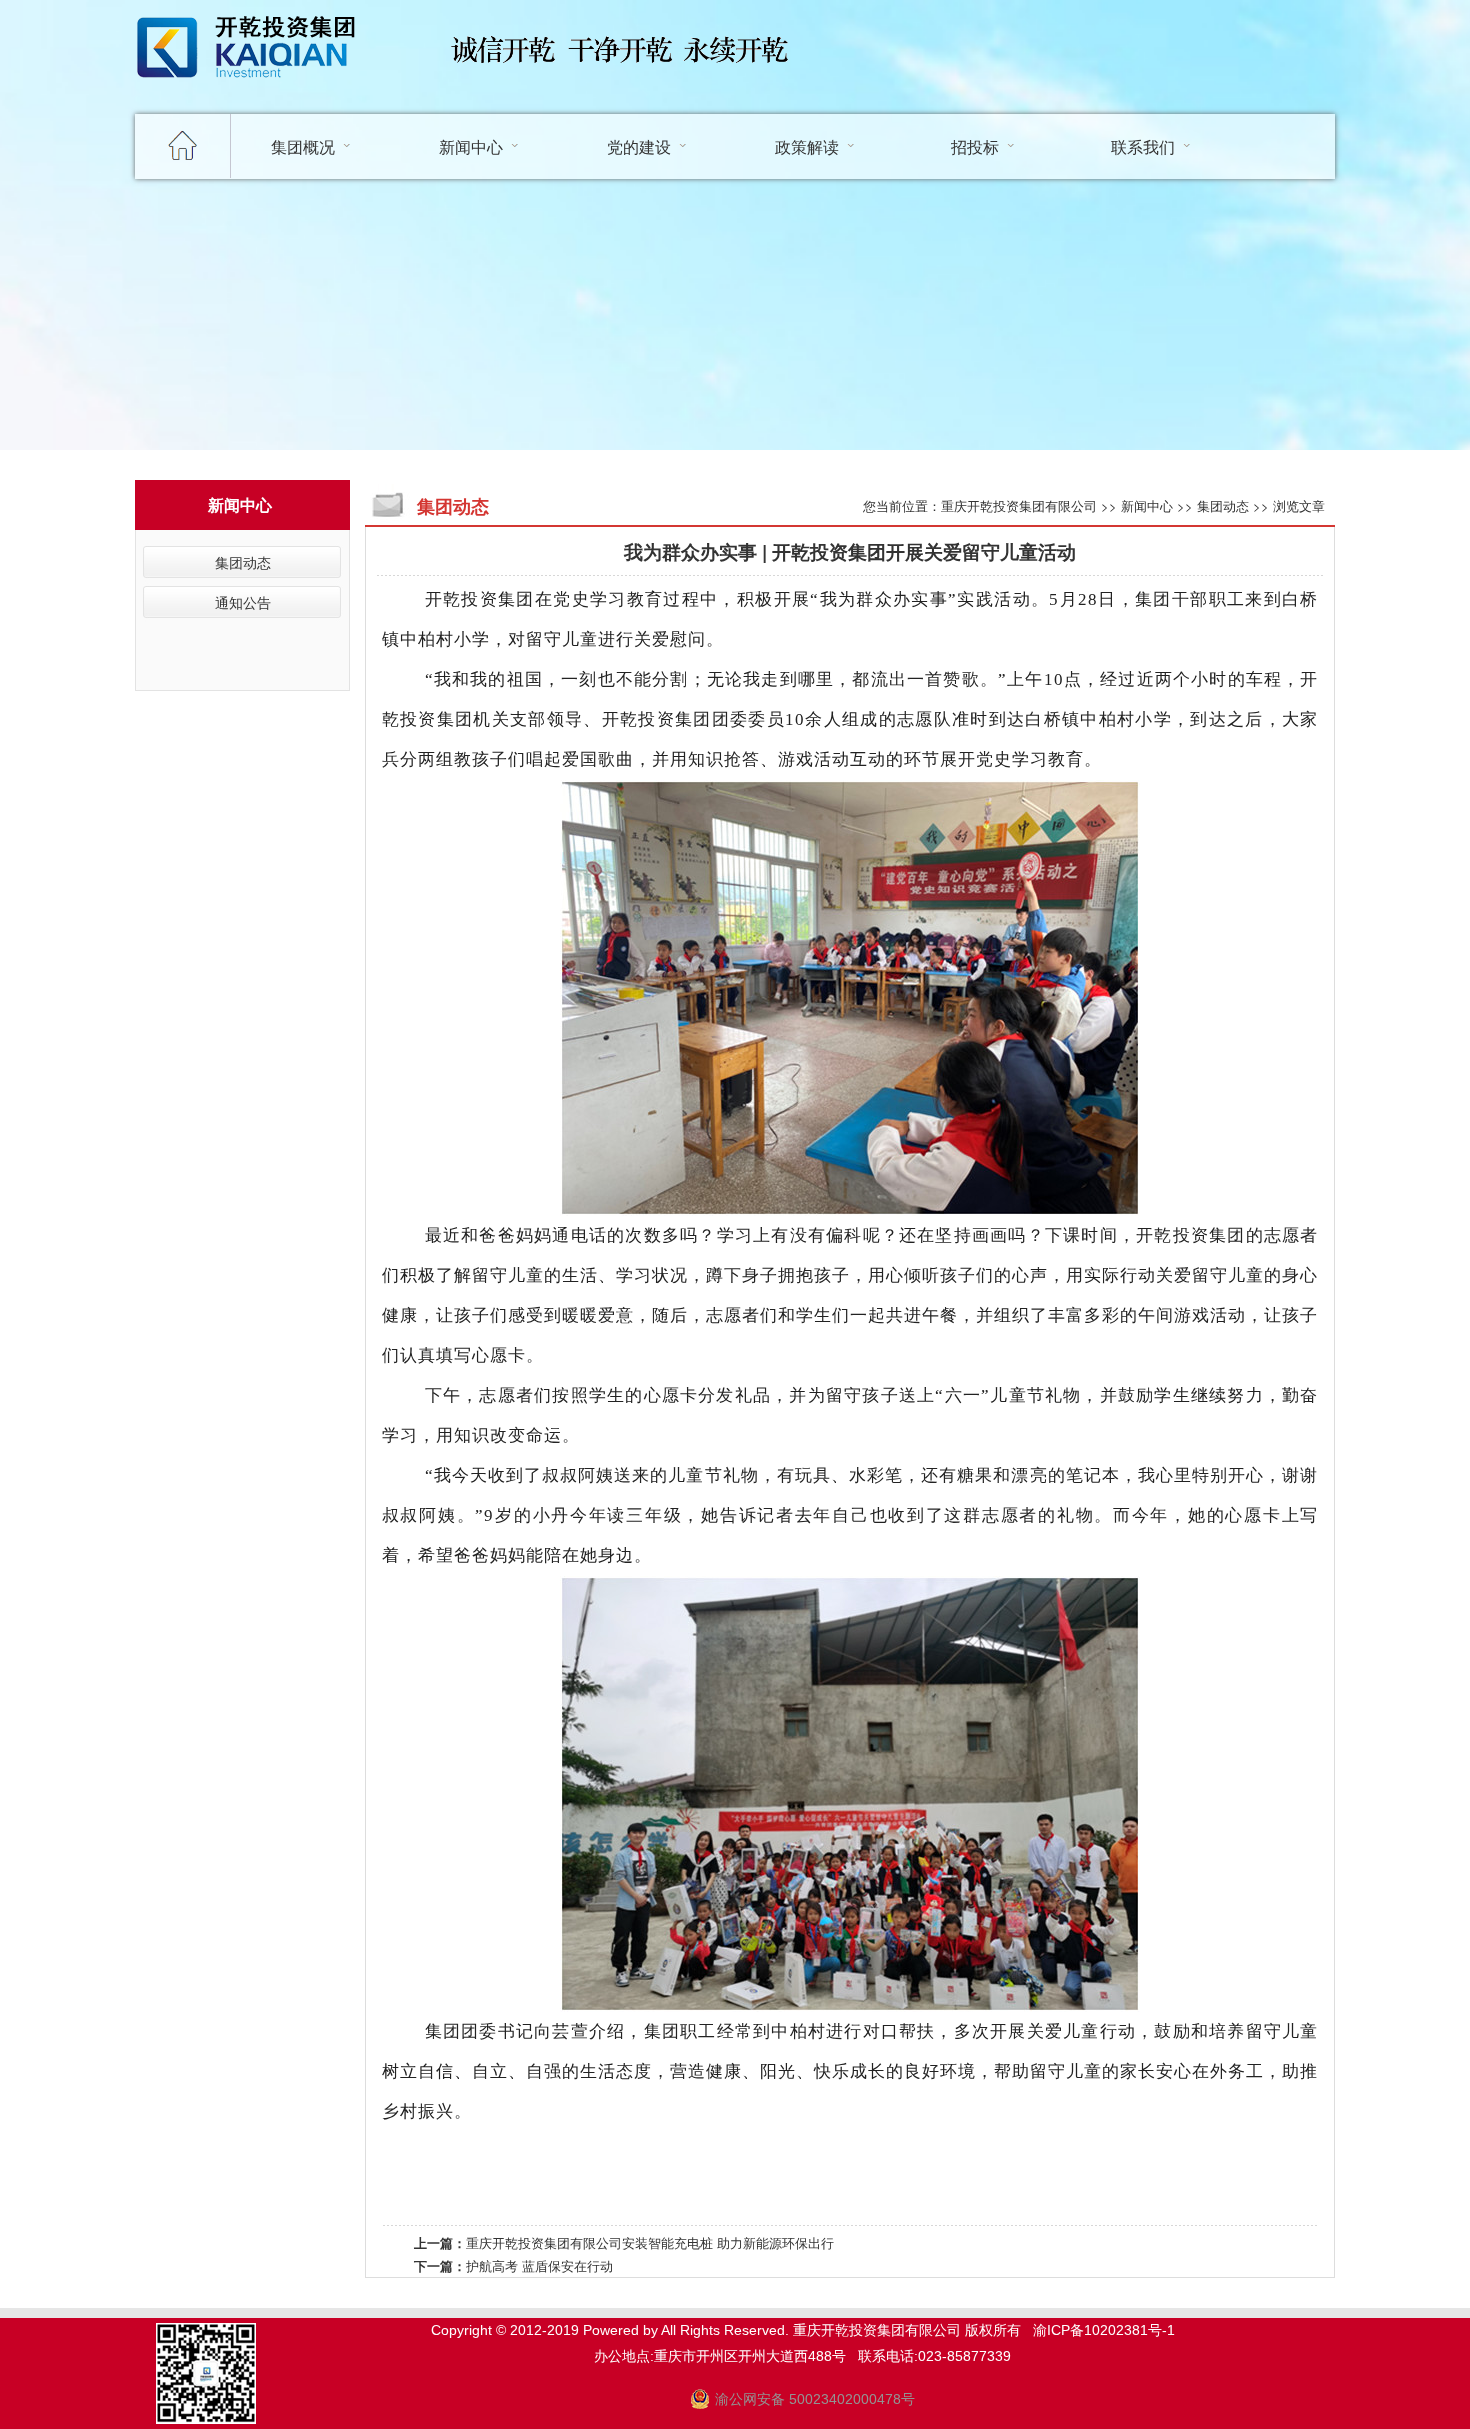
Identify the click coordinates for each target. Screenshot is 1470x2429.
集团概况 (303, 146)
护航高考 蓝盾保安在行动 (539, 2265)
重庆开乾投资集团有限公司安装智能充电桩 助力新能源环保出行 (650, 2242)
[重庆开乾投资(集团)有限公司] (255, 89)
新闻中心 (471, 146)
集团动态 (243, 562)
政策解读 (807, 146)
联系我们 (1143, 146)
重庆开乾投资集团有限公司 (1019, 505)
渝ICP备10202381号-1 (1104, 2330)
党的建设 (639, 146)
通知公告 (243, 602)
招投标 (975, 146)
